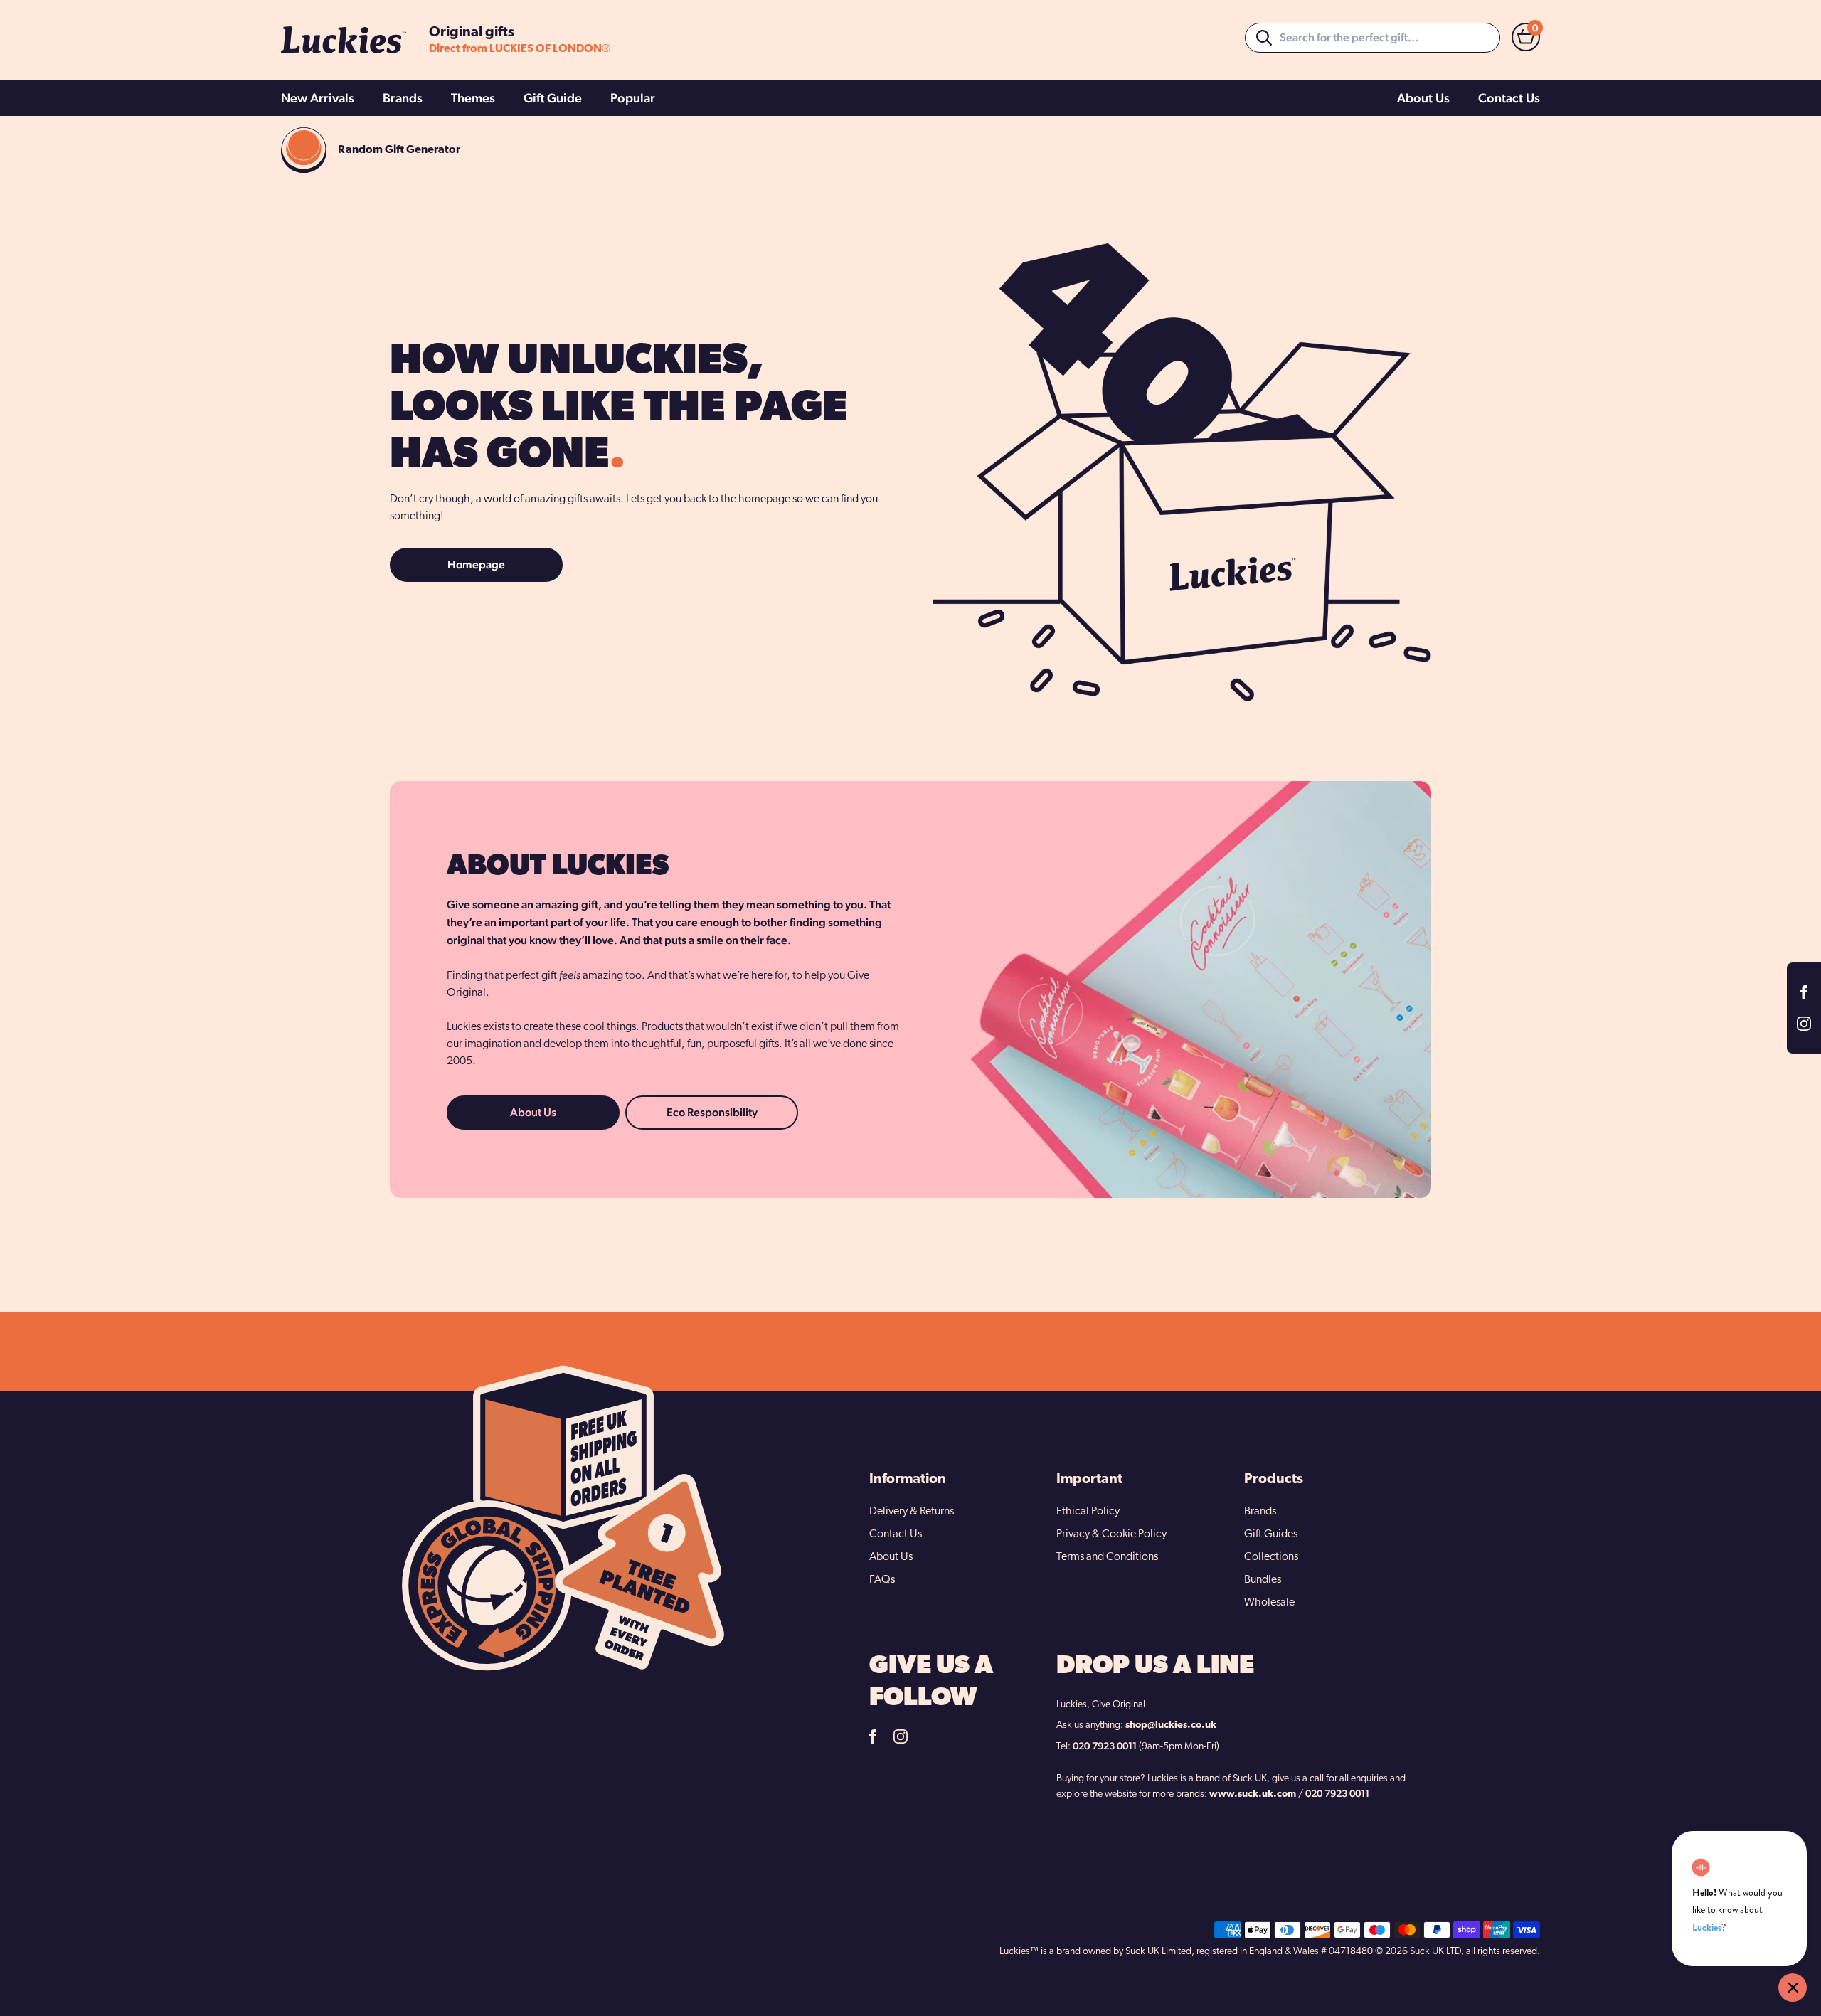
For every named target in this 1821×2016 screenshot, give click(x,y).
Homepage (476, 564)
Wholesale (1269, 1603)
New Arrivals (318, 98)
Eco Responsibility (712, 1112)
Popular (633, 98)
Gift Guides (1271, 1534)
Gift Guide (553, 98)
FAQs (882, 1580)
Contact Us (1509, 98)
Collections (1271, 1557)
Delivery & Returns (912, 1512)
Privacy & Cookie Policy (1111, 1534)
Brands (403, 98)
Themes (473, 98)
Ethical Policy (1088, 1512)
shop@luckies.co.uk (1171, 1725)
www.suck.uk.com (1253, 1794)
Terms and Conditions (1107, 1557)
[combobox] (1373, 38)
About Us (1423, 98)
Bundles (1263, 1580)
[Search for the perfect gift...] (1264, 38)
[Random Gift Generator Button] (304, 150)
